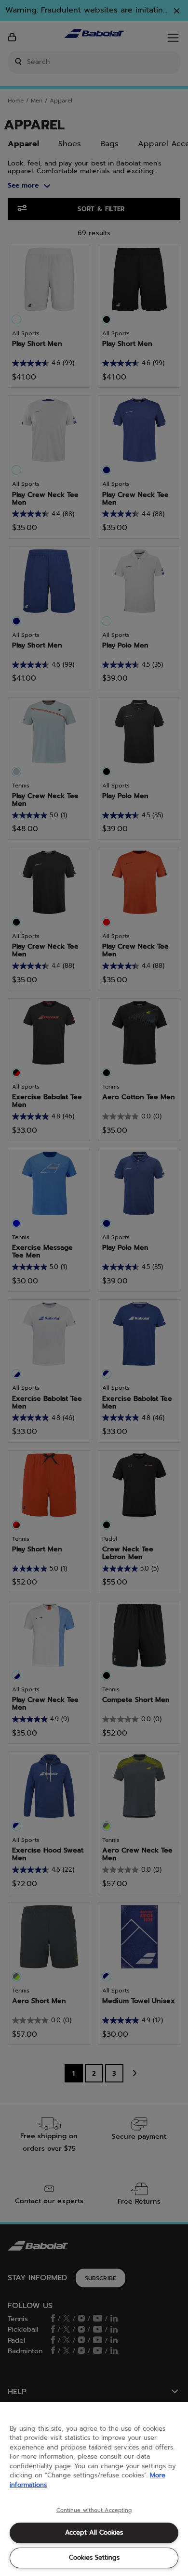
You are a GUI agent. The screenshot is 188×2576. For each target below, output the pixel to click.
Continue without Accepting (94, 2511)
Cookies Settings (94, 2557)
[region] (94, 2489)
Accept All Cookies (94, 2532)
